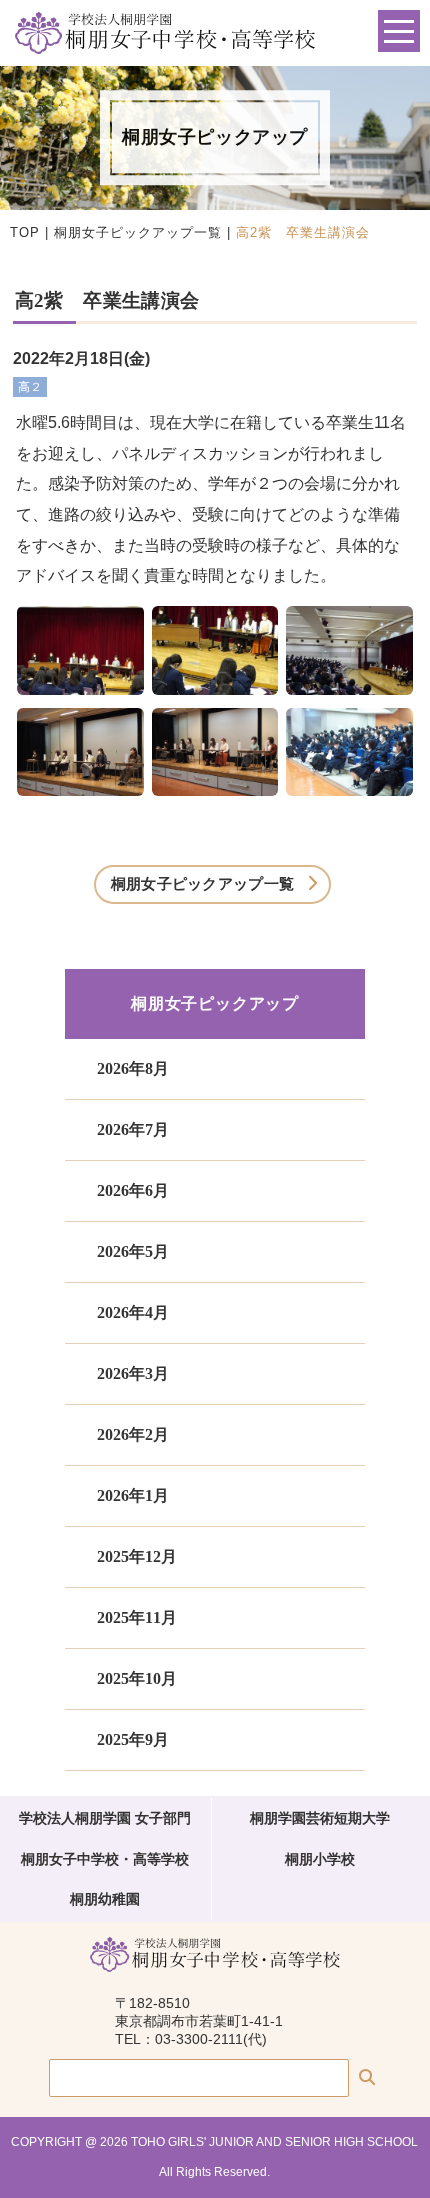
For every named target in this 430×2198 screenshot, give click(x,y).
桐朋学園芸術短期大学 (320, 1818)
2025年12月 (137, 1556)
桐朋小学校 (320, 1859)
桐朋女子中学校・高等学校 (105, 1859)
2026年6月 (133, 1190)
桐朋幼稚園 (105, 1899)
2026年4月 (133, 1312)
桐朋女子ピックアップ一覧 (138, 232)
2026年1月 (133, 1495)
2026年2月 (133, 1434)
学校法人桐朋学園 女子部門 (105, 1818)
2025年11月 (137, 1617)
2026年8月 (133, 1068)
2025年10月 (137, 1678)
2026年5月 (133, 1251)
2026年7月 (133, 1129)
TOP (25, 232)
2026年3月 (133, 1373)
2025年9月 (133, 1739)
